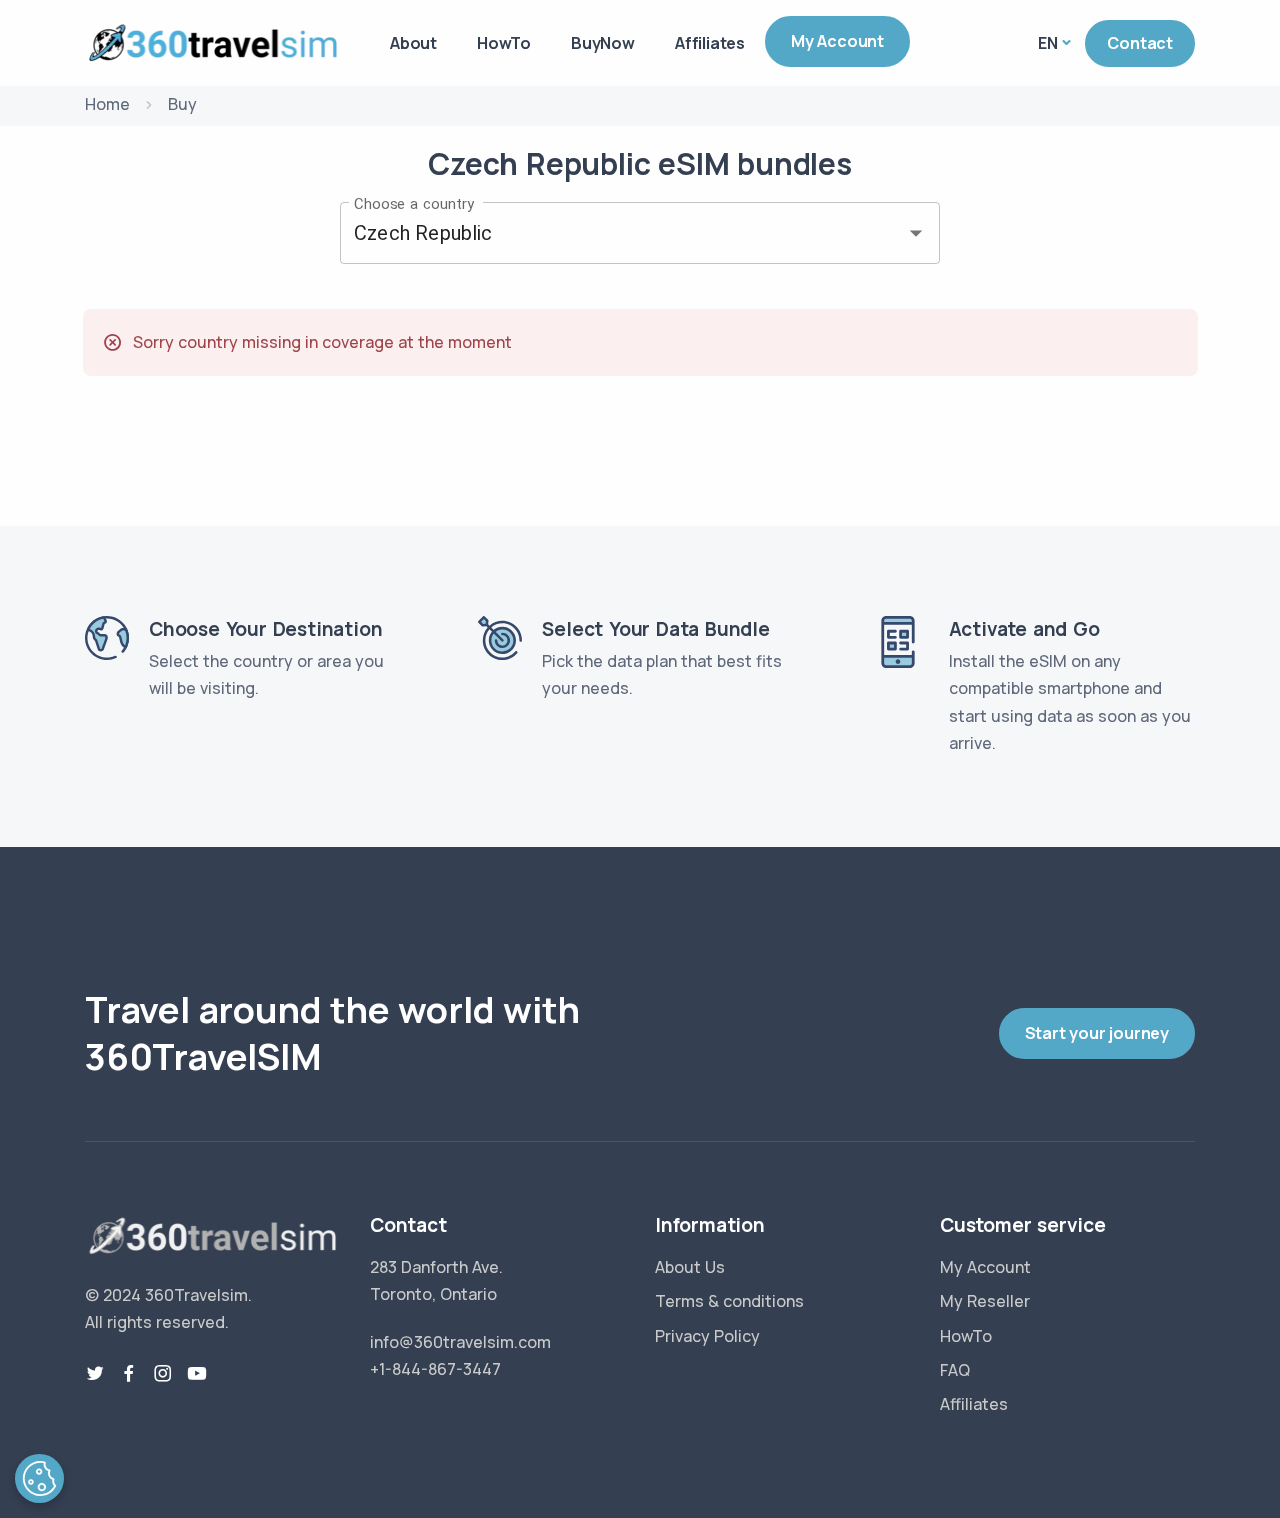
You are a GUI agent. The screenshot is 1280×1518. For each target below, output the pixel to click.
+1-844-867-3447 (435, 1369)
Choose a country (414, 203)
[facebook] (129, 1374)
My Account (837, 41)
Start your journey (1097, 1033)
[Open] (916, 233)
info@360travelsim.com (460, 1342)
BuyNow (603, 43)
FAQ (955, 1370)
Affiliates (710, 43)
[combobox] (612, 233)
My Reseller (985, 1301)
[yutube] (197, 1374)
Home (107, 104)
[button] (39, 1478)
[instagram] (163, 1374)
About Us (690, 1267)
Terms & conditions (729, 1301)
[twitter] (95, 1374)
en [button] (1048, 43)
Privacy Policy (707, 1336)
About (413, 43)
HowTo (504, 43)
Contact (1140, 43)
